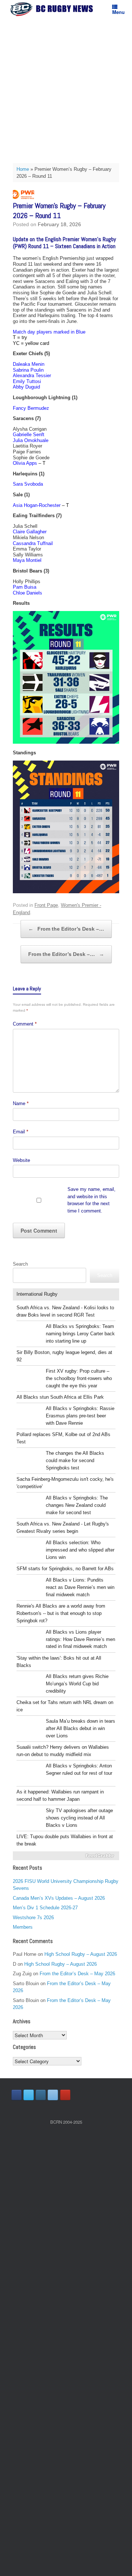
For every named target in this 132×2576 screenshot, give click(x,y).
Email (21, 1132)
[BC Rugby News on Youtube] (65, 2095)
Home (23, 169)
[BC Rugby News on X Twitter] (29, 2095)
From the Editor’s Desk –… (66, 929)
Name (21, 1103)
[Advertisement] (66, 88)
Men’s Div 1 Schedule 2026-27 (45, 1908)
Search (20, 1264)
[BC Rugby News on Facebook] (16, 2095)
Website (21, 1160)
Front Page (46, 905)
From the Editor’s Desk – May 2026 (77, 1974)
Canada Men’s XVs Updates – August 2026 (59, 1898)
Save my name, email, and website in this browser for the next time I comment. (91, 1200)
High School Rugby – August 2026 (81, 1954)
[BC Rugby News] (53, 9)
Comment (25, 1024)
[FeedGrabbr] (66, 1856)
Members (23, 1927)
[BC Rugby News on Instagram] (41, 2095)
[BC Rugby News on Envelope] (53, 2095)
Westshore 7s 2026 (33, 1918)
